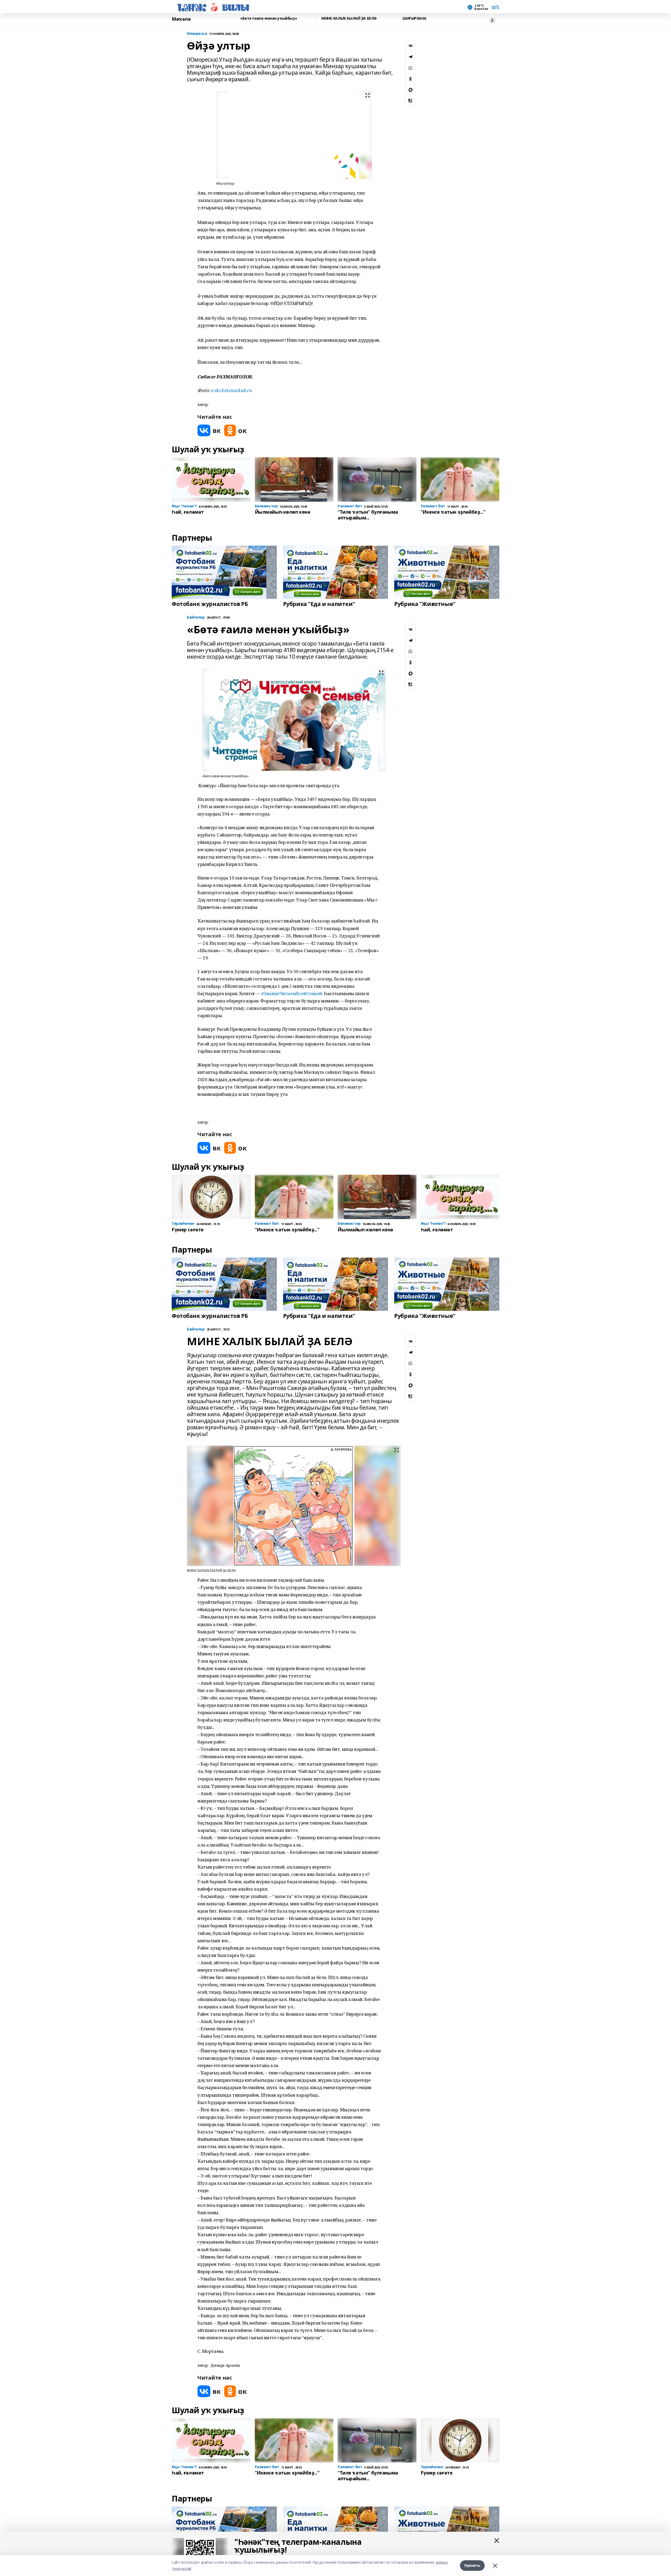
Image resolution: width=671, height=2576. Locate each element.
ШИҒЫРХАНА (414, 18)
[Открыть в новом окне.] (209, 430)
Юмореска (197, 34)
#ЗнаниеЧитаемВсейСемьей (292, 993)
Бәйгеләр (196, 617)
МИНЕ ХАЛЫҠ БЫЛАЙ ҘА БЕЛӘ (349, 18)
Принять (472, 2565)
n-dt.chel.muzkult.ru (231, 390)
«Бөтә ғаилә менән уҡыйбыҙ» (269, 18)
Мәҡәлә (181, 19)
